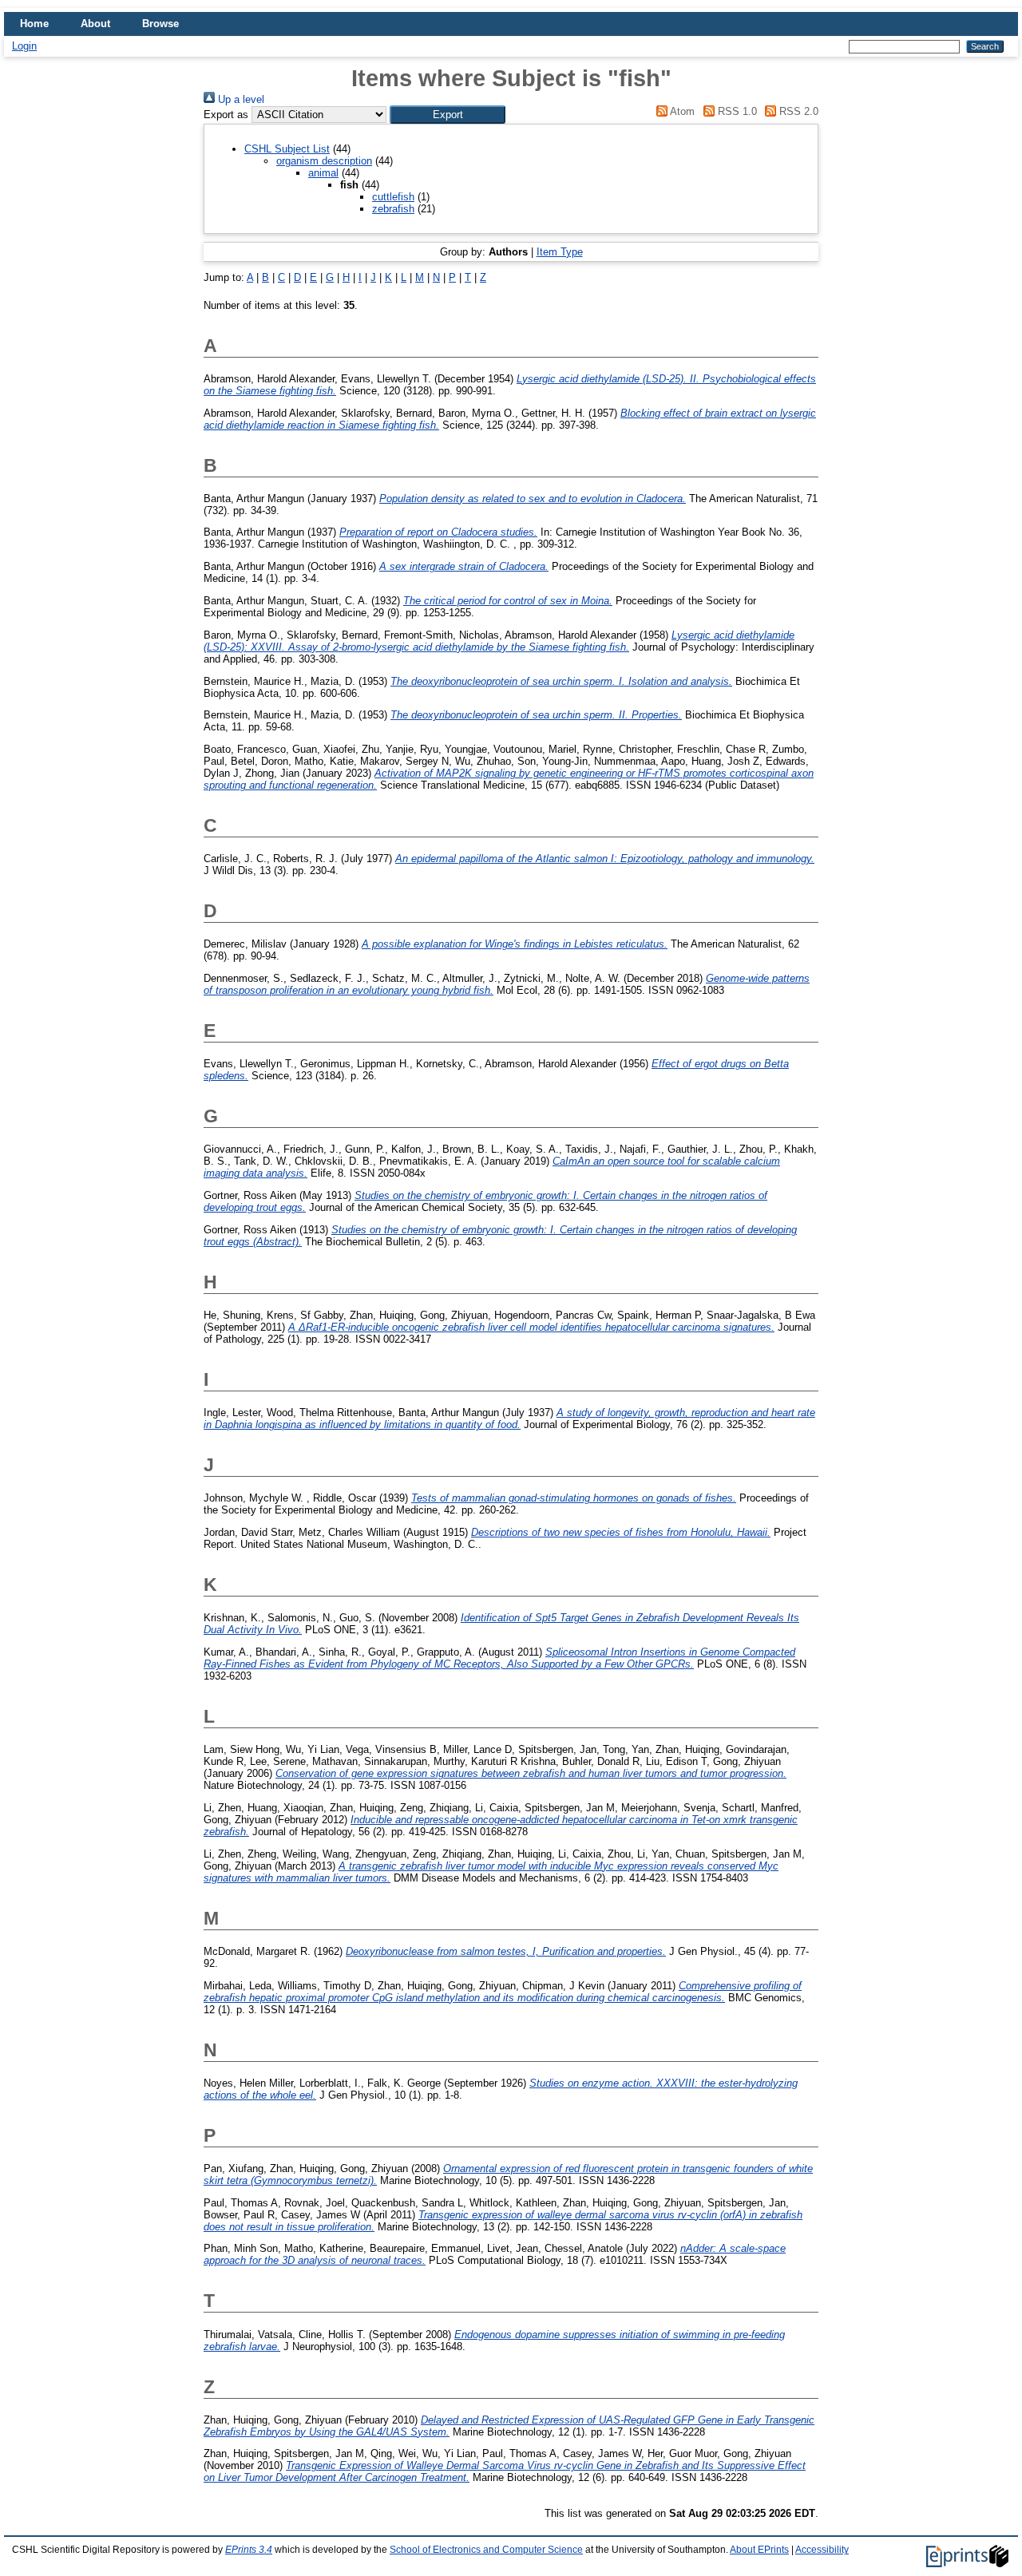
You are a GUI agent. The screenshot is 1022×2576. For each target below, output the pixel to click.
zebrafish (393, 209)
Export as (226, 115)
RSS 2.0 (797, 111)
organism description (324, 161)
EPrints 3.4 (249, 2550)
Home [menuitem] (34, 24)
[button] (448, 115)
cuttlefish (393, 197)
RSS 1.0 (735, 111)
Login (24, 46)
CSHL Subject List (287, 149)
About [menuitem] (95, 24)
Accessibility (822, 2550)
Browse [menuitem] (160, 24)
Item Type (560, 252)
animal (323, 173)
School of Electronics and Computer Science (486, 2550)
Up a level (240, 99)
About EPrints (759, 2550)
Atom (681, 111)
